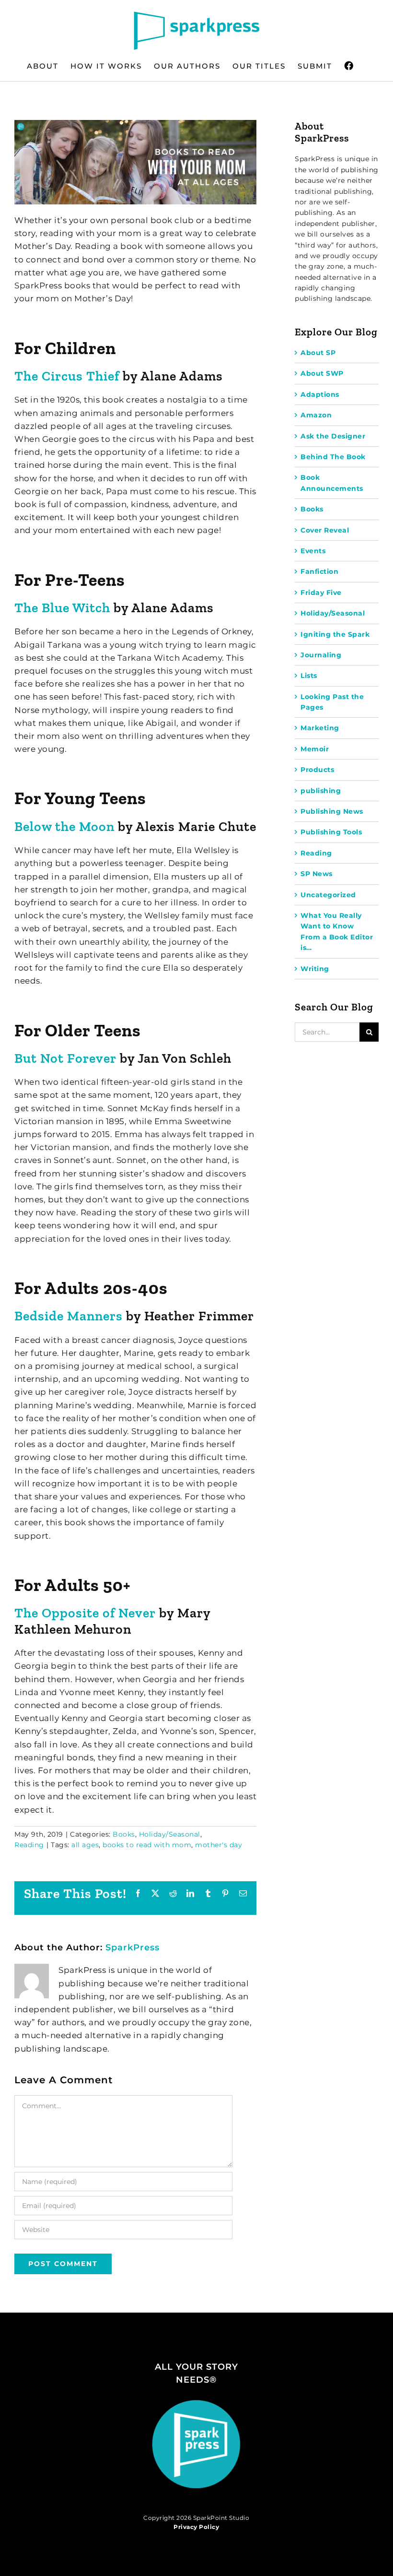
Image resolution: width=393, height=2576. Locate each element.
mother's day (219, 1845)
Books (124, 1834)
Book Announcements (332, 483)
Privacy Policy (196, 2527)
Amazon (316, 415)
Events (313, 551)
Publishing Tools (331, 832)
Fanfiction (319, 571)
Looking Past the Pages (332, 702)
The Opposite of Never (85, 1613)
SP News (317, 874)
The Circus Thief (67, 376)
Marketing (320, 728)
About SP (318, 353)
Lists (309, 676)
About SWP (322, 373)
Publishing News (332, 811)
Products (317, 770)
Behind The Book (333, 457)
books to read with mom (147, 1845)
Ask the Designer (333, 436)
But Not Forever (65, 1058)
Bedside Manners (69, 1316)
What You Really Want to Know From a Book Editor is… (337, 932)
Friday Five (321, 593)
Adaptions (320, 394)
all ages (85, 1845)
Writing (315, 969)
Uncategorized (328, 895)
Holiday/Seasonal (170, 1834)
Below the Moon (64, 826)
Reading (29, 1845)
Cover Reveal (325, 530)
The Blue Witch (62, 608)
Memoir (315, 749)
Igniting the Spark (335, 634)
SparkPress (133, 1947)
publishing (321, 791)
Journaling (321, 655)
